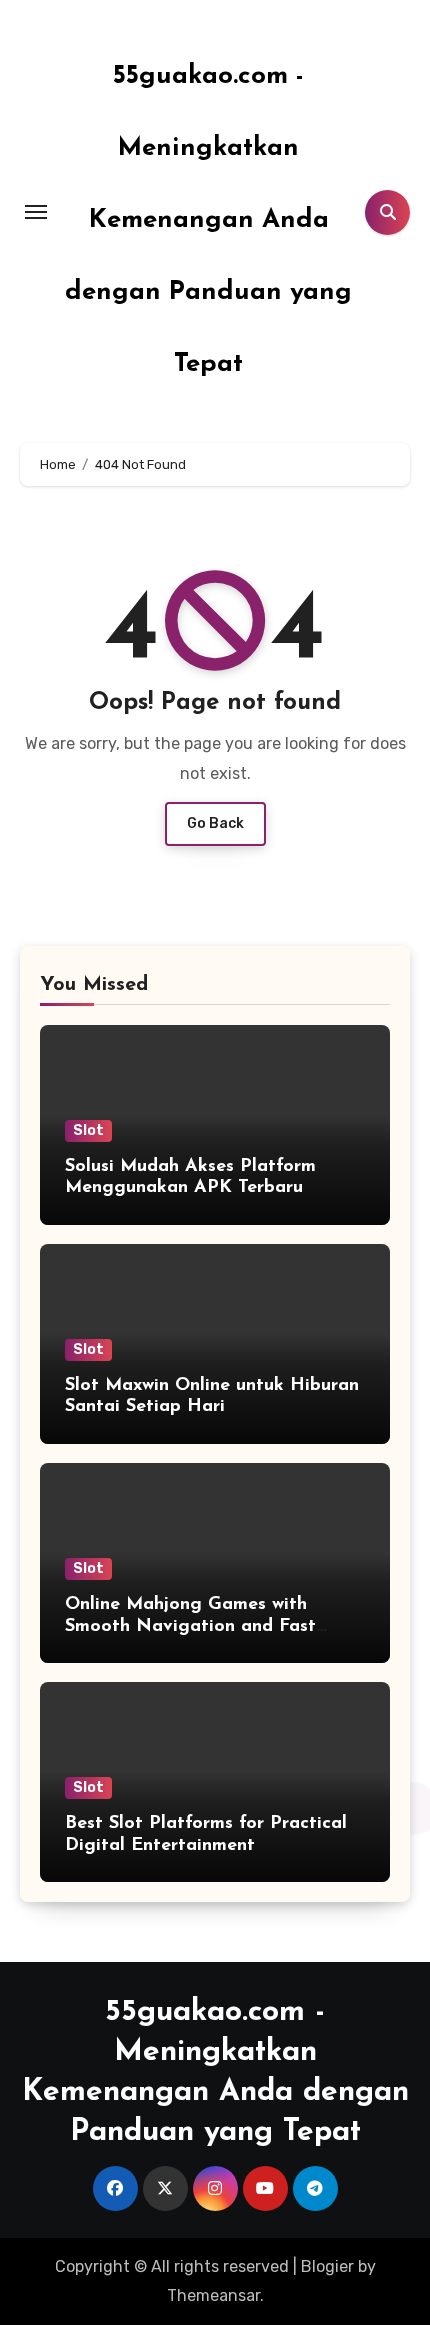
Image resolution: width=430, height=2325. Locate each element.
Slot (88, 1130)
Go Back (215, 823)
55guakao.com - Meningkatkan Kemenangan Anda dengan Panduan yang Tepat (208, 220)
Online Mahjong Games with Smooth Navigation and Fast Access (190, 1626)
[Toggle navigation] (36, 212)
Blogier (327, 2266)
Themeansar (213, 2295)
